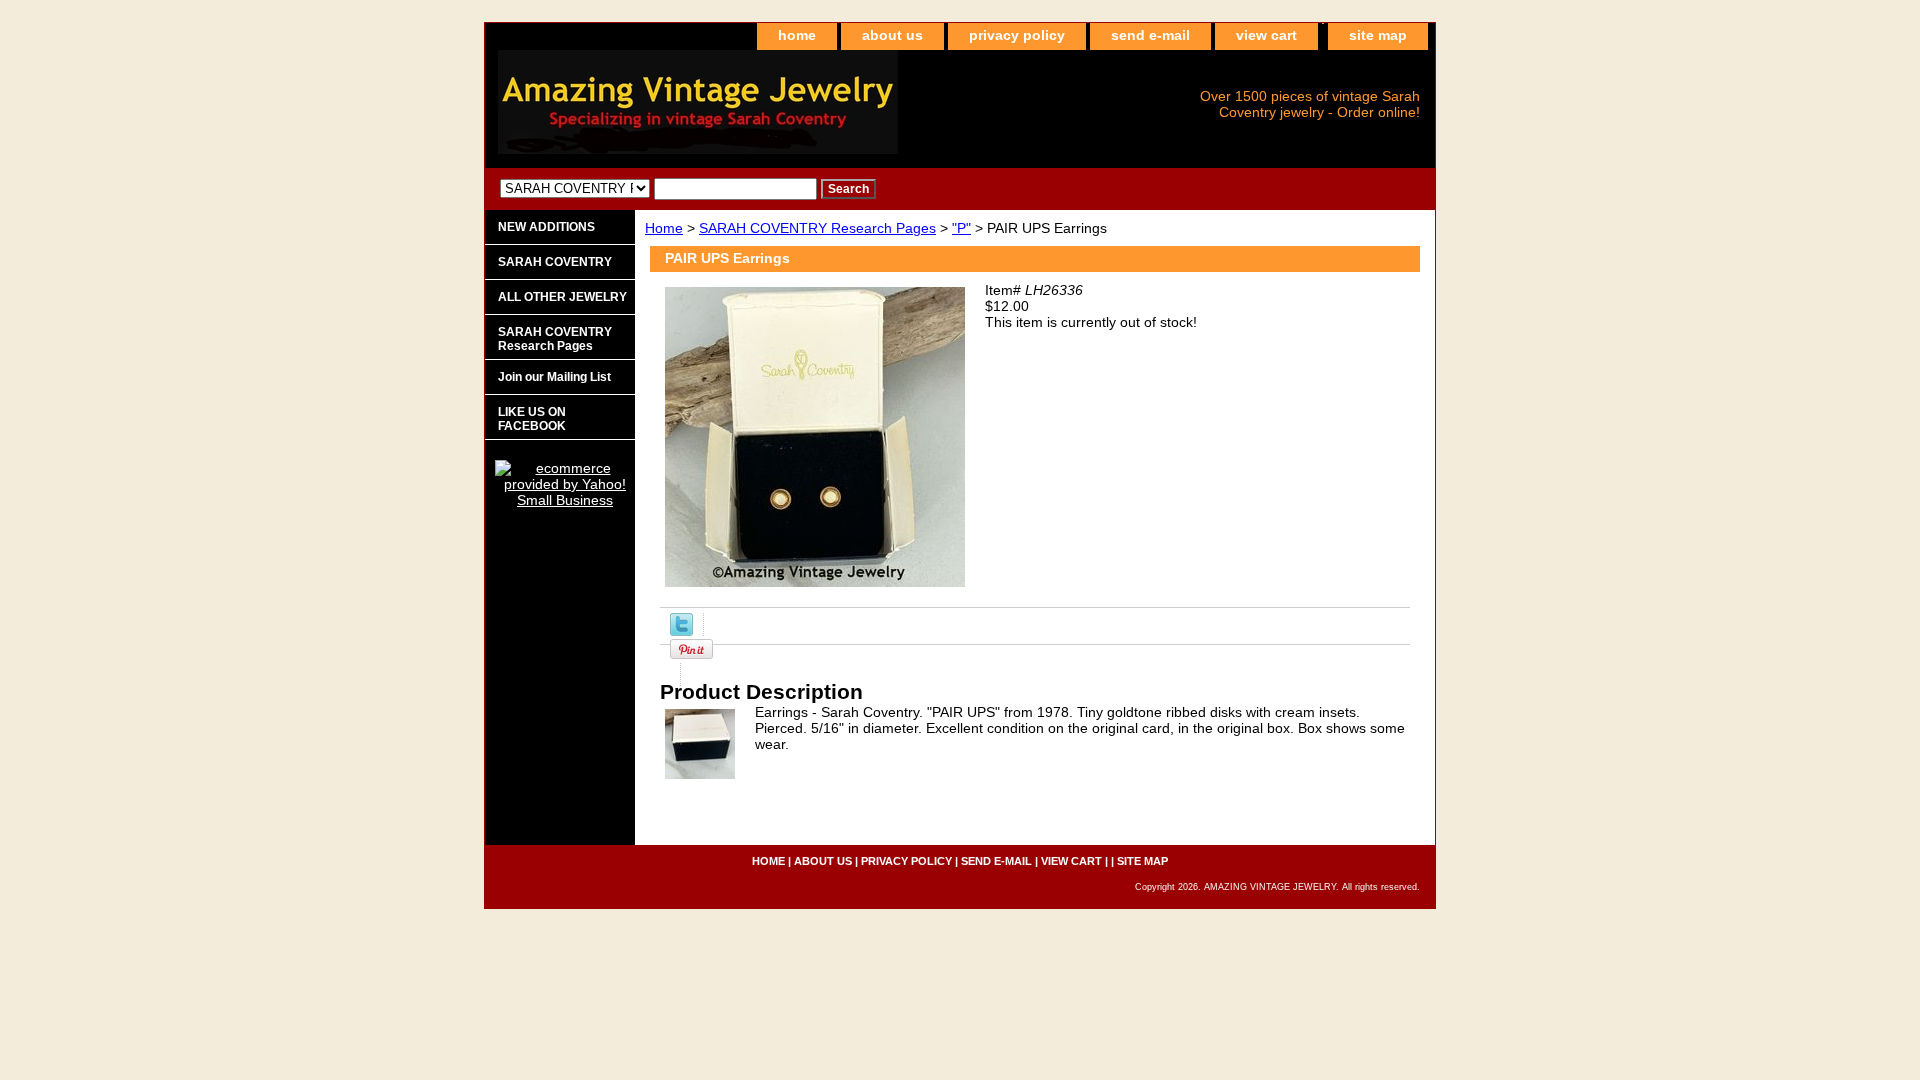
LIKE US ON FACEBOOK (532, 419)
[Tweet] (681, 631)
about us (892, 35)
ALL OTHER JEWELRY (562, 297)
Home (664, 228)
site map (1378, 35)
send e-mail (1150, 35)
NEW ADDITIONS (546, 227)
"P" (961, 228)
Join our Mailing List (554, 377)
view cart (1266, 35)
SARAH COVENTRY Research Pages (817, 228)
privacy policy (1017, 35)
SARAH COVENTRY (555, 262)
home (797, 35)
